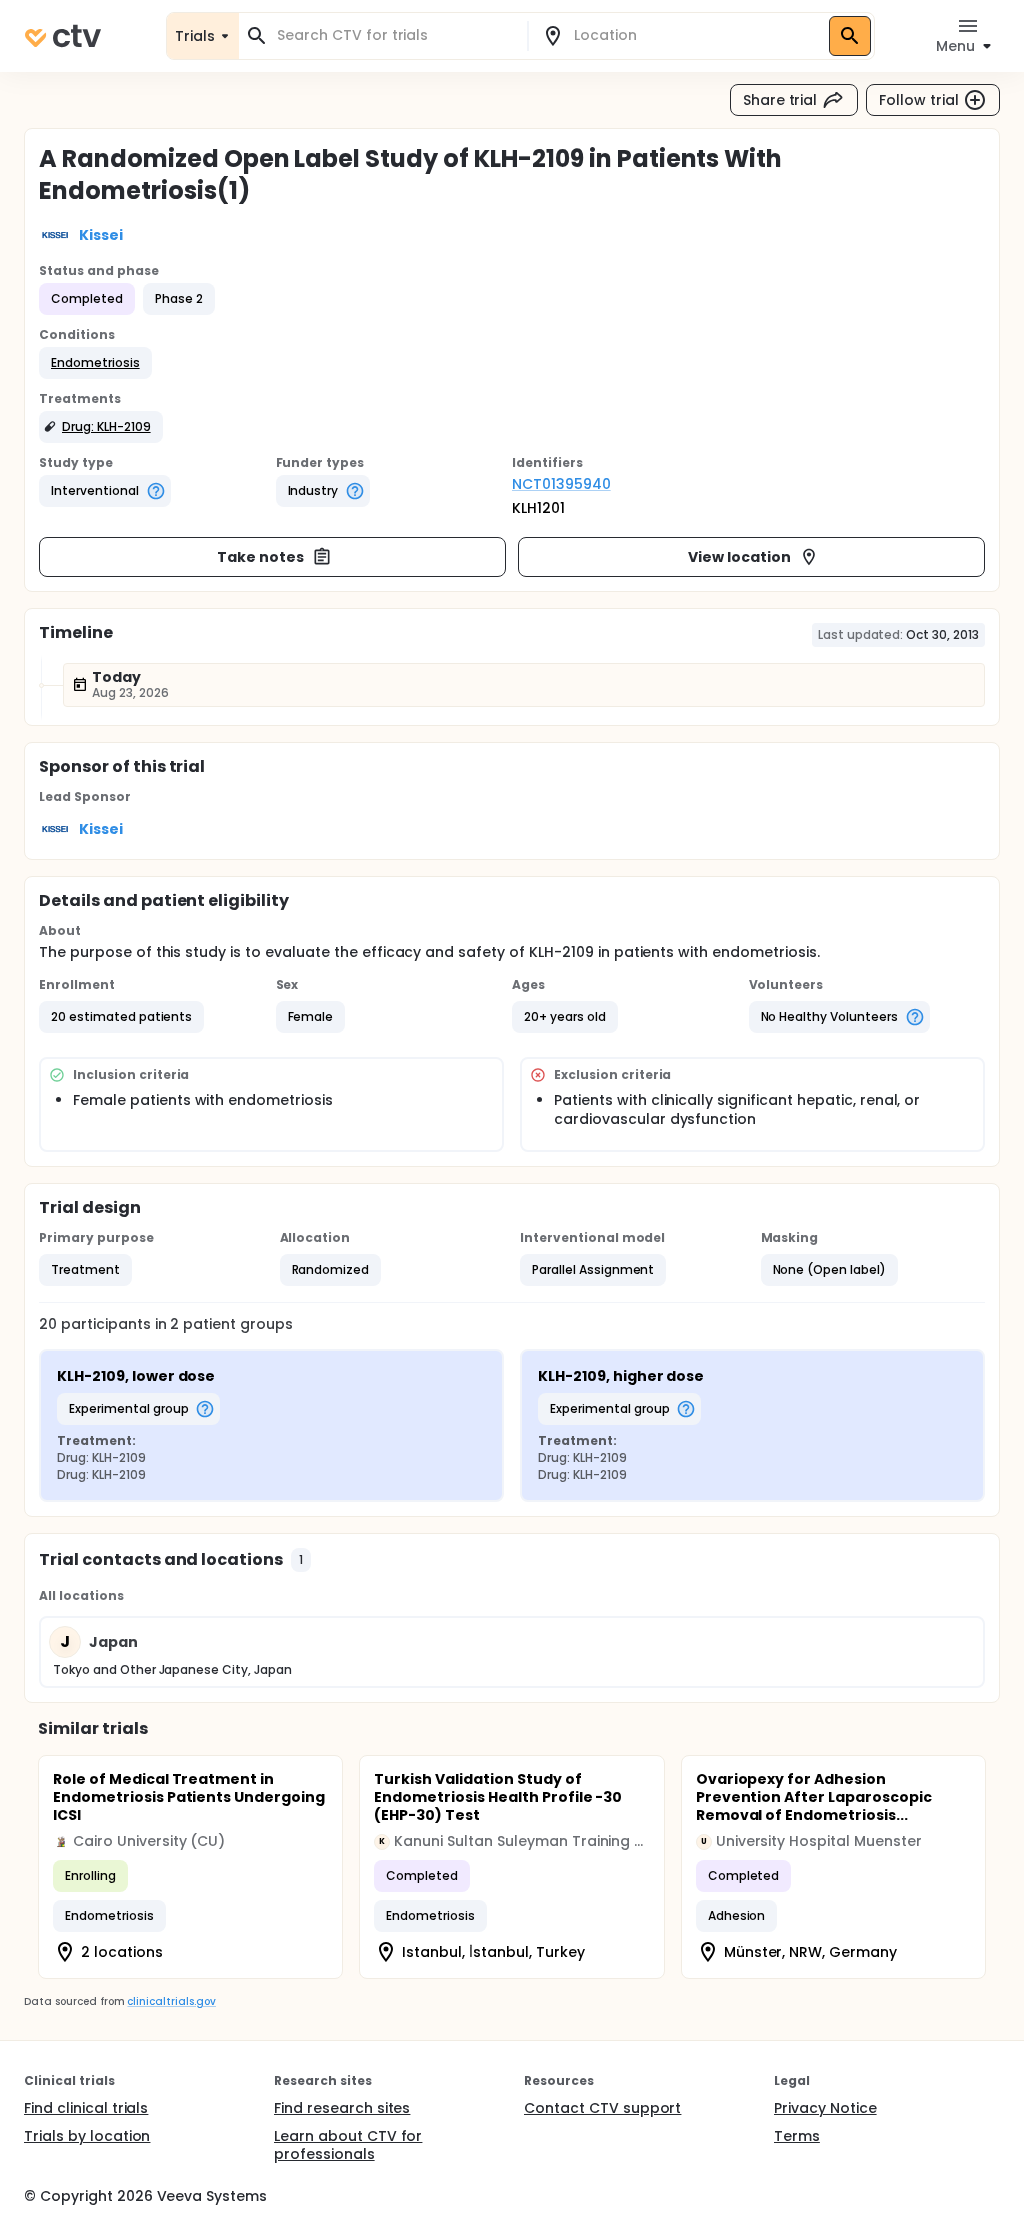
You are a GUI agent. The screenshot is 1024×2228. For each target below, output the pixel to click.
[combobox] (395, 35)
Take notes (260, 557)
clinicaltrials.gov (171, 2001)
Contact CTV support (602, 2108)
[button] (95, 363)
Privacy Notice (825, 2108)
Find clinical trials (86, 2108)
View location (739, 557)
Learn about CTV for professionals (348, 2145)
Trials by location (87, 2136)
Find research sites (342, 2108)
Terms (797, 2136)
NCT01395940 (561, 484)
